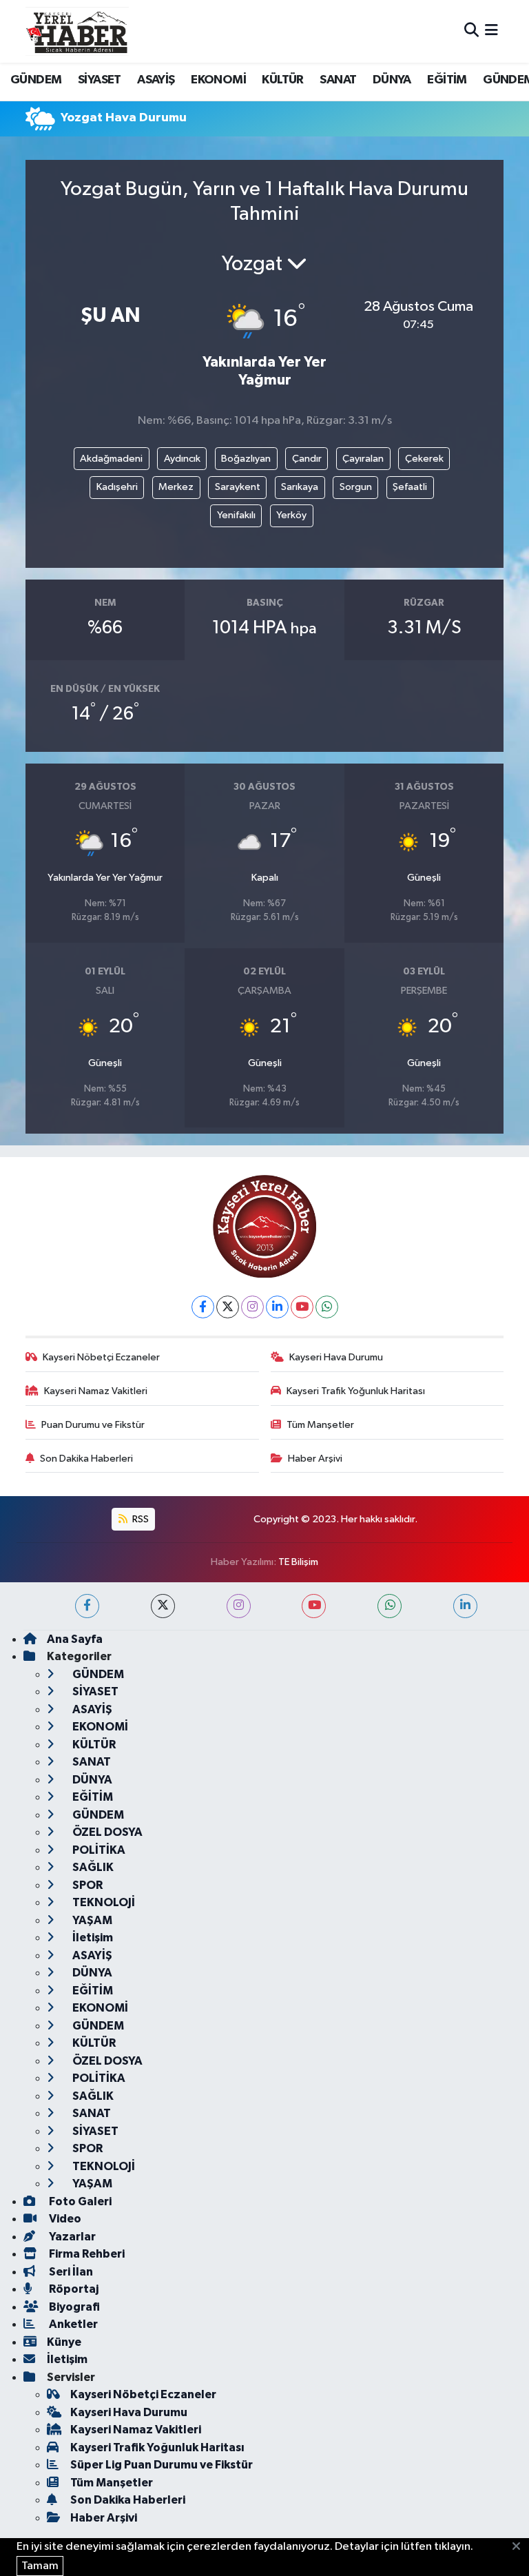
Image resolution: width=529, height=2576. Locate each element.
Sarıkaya (300, 487)
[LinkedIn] (277, 1307)
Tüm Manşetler (320, 1425)
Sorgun (356, 487)
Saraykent (238, 487)
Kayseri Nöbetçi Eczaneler (101, 1357)
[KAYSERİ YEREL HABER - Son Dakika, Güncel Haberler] (77, 31)
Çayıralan (363, 459)
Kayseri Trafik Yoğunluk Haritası (356, 1391)
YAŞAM (91, 1920)
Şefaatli (410, 487)
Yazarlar (71, 2237)
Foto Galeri (79, 2201)
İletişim (92, 1938)
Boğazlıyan (246, 459)
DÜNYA (392, 80)
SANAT (338, 80)
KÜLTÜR (282, 80)
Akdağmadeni (111, 459)
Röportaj (73, 2289)
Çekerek (424, 459)
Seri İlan (70, 2272)
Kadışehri (117, 487)
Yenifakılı (236, 515)
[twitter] (163, 1606)
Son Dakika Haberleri (86, 1459)
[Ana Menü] (491, 31)
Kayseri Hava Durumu (336, 1357)
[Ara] (471, 31)
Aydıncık (182, 459)
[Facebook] (203, 1307)
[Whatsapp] (327, 1307)
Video (64, 2219)
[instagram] (239, 1606)
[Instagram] (252, 1307)
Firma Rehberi (86, 2254)
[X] (228, 1307)
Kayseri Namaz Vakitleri (96, 1391)
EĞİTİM (447, 80)
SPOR (86, 1885)
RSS (139, 1519)
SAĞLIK (92, 1867)
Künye (64, 2342)
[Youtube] (302, 1307)
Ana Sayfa (75, 1639)
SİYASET (100, 80)
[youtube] (314, 1606)
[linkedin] (465, 1606)
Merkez (176, 487)
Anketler (72, 2324)
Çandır (307, 459)
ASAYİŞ (156, 80)
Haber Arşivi (315, 1459)
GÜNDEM (36, 80)
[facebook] (87, 1606)
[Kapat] (520, 2547)
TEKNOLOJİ (103, 1902)
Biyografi (73, 2307)
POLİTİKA (98, 1850)
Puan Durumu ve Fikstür (93, 1425)
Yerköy (291, 515)
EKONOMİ (218, 80)
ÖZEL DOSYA (106, 1832)
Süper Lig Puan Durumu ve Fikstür (162, 2465)
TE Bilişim (298, 1562)
